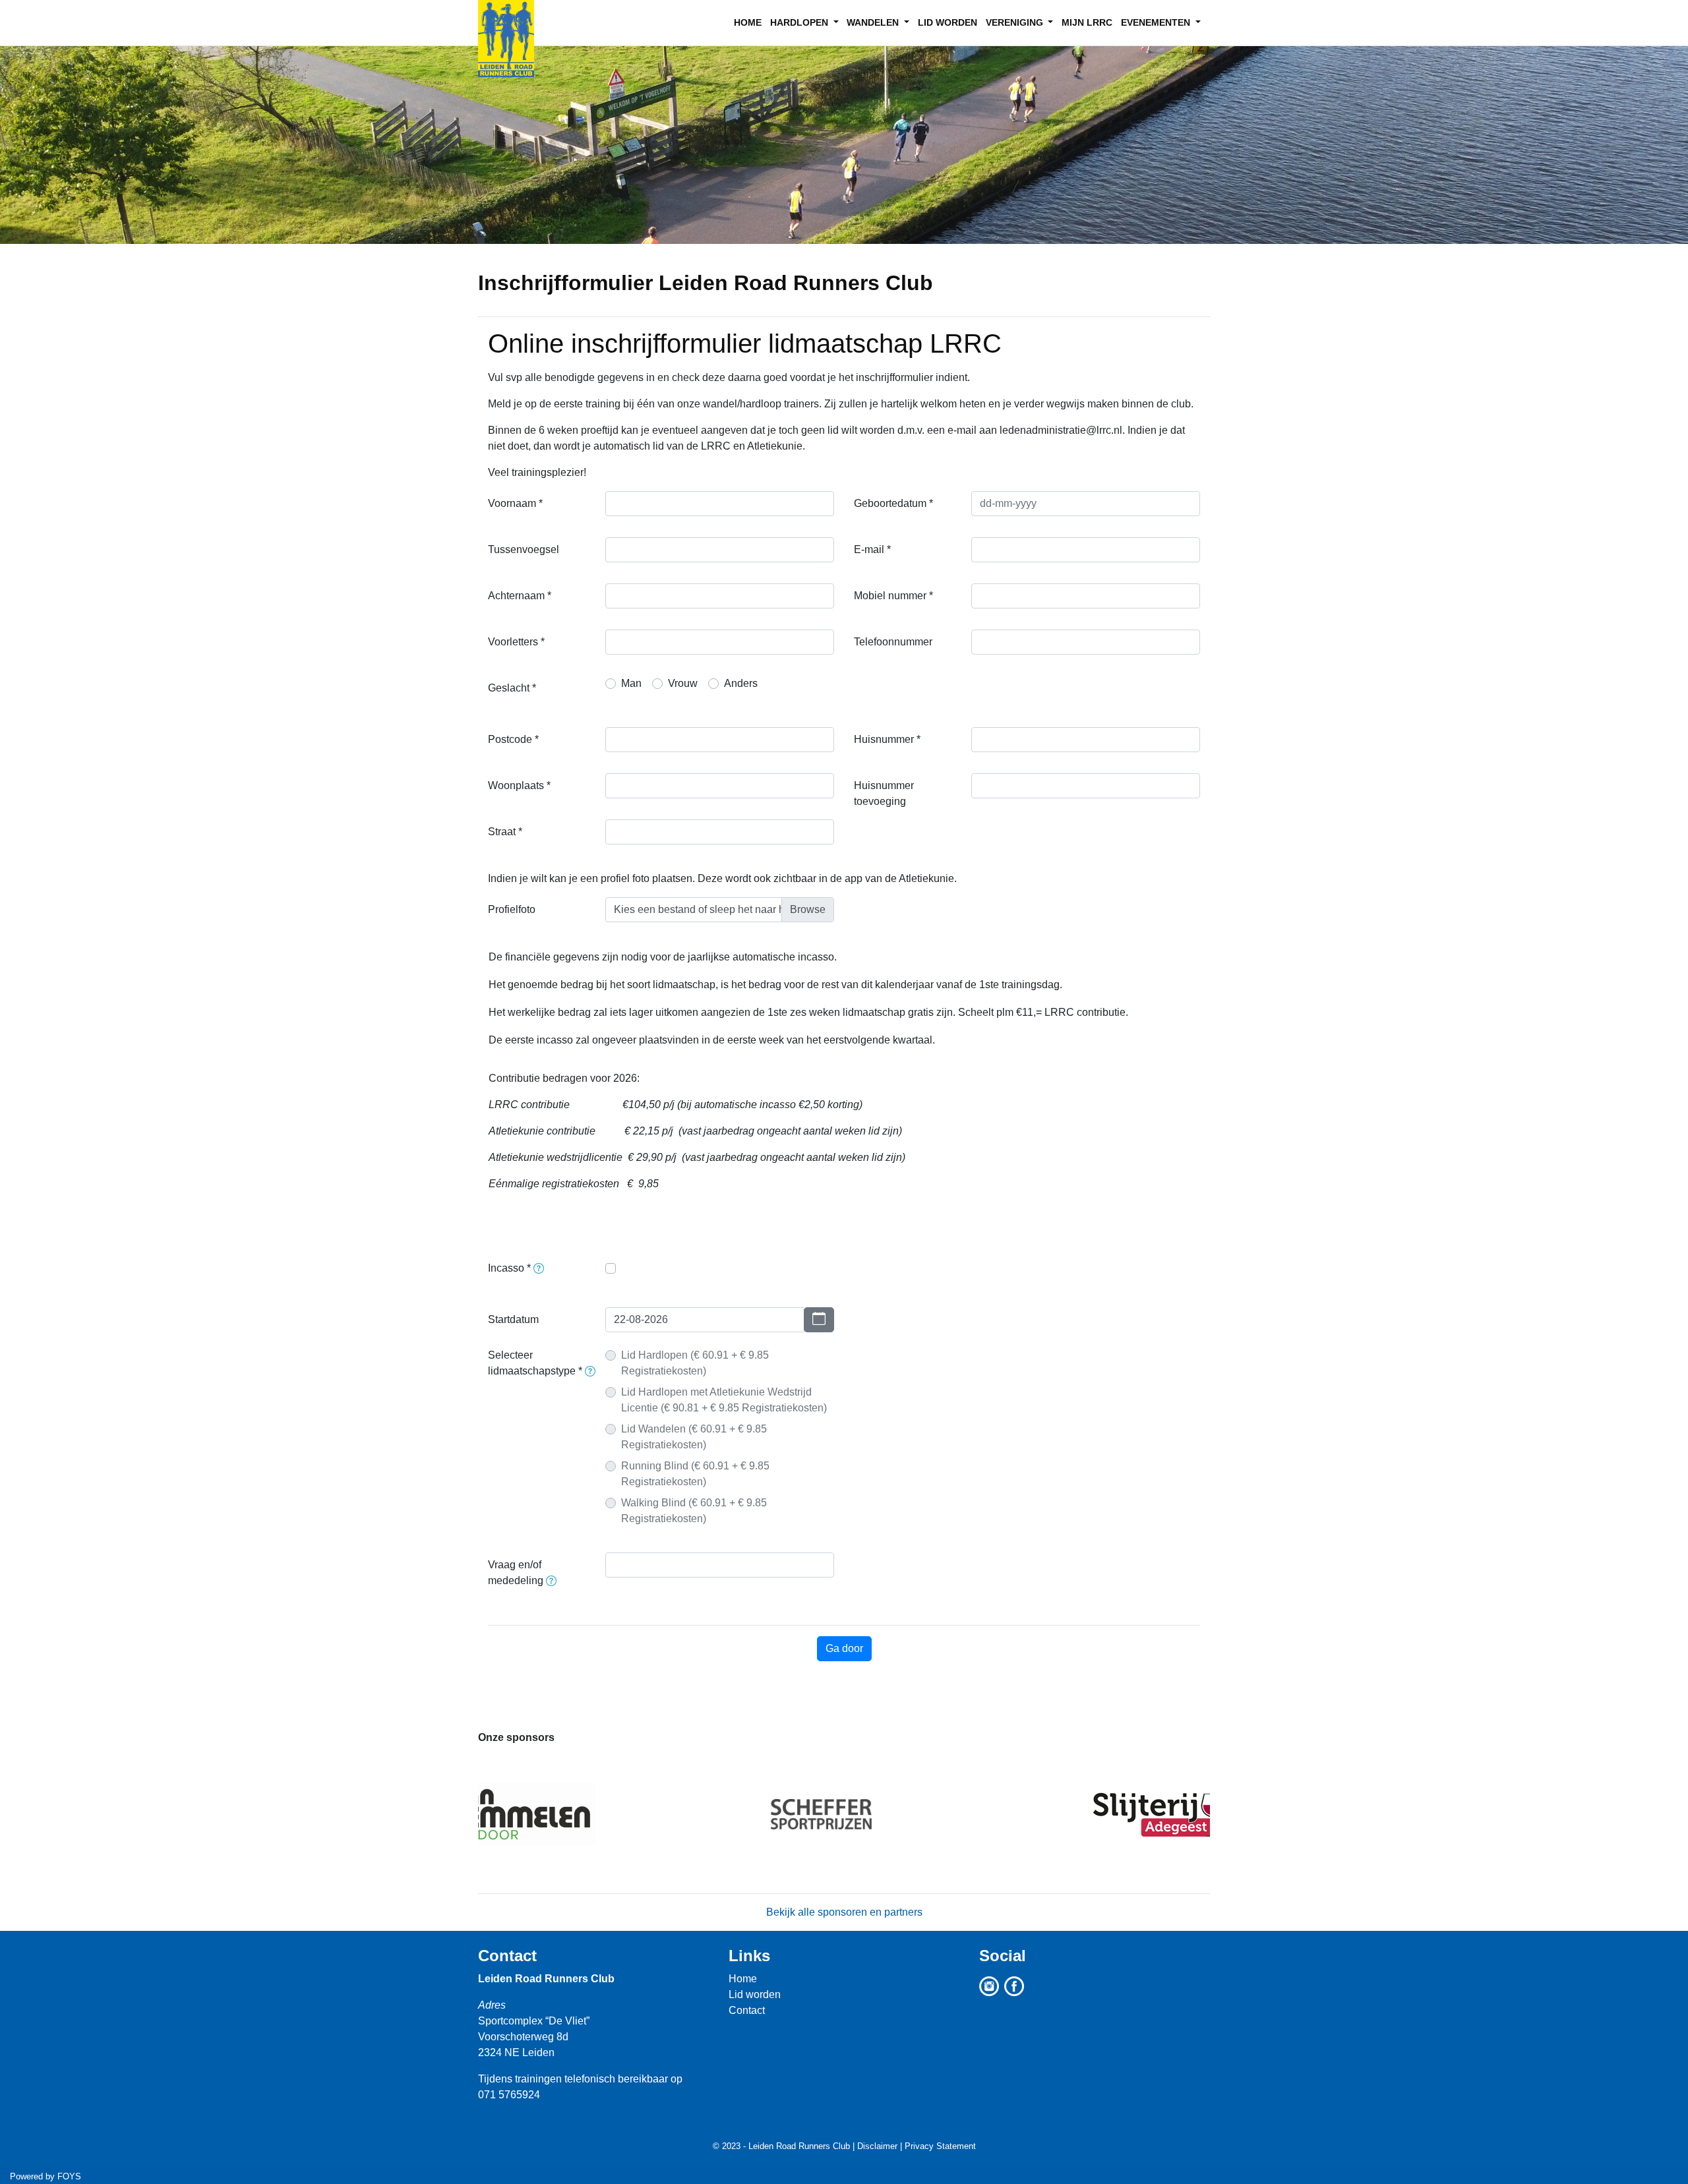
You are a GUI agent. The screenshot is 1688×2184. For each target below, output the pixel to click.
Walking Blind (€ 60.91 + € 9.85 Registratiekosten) (694, 1511)
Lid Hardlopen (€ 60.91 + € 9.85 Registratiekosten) (695, 1363)
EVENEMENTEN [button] (1157, 22)
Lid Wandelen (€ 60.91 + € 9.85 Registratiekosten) (694, 1437)
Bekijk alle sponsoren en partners (844, 1912)
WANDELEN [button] (874, 22)
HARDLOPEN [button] (800, 22)
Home (743, 1979)
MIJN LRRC (1087, 22)
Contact (507, 1956)
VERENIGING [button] (1016, 22)
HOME (748, 22)
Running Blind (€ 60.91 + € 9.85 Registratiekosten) (695, 1474)
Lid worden (755, 1994)
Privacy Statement (940, 2146)
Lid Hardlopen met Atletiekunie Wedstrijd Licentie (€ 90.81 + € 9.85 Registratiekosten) (724, 1400)
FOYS (69, 2176)
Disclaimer (877, 2146)
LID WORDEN (948, 22)
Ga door (844, 1648)
